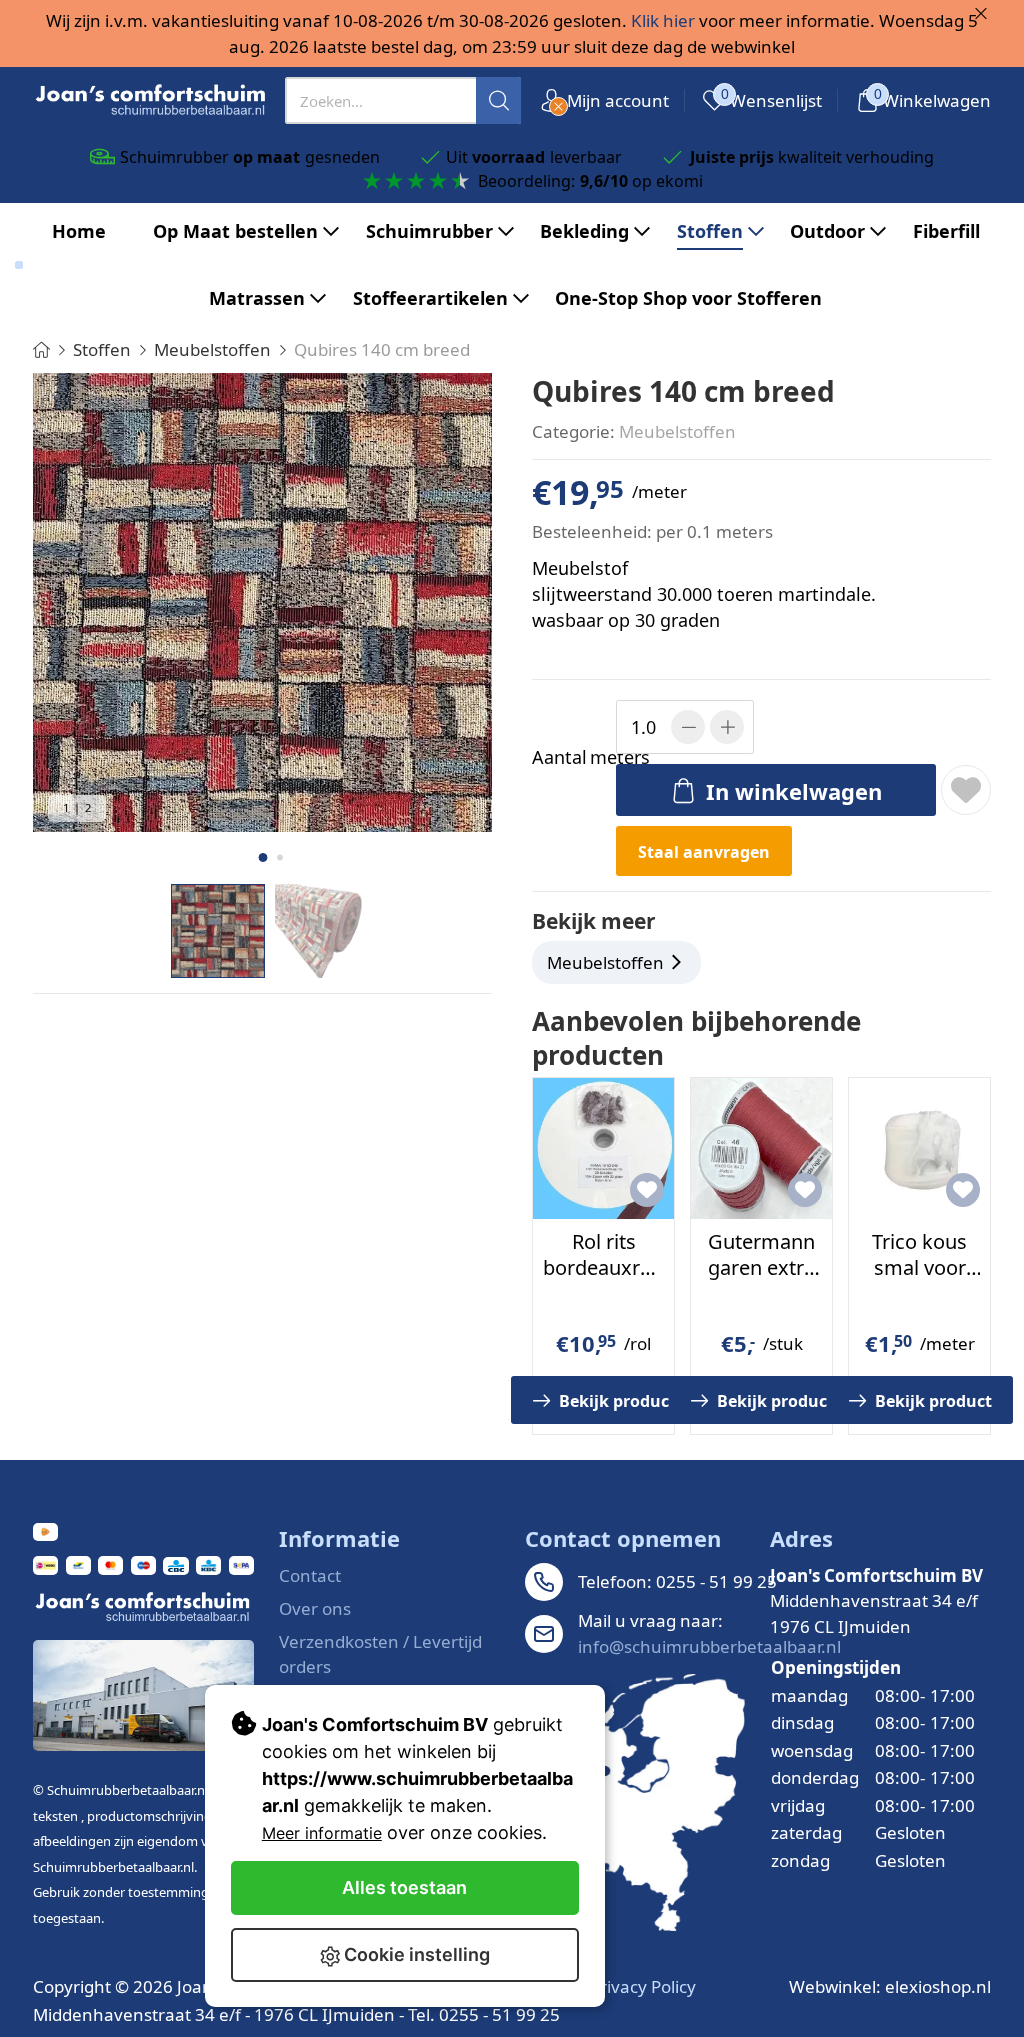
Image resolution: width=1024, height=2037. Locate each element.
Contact (310, 1575)
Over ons (315, 1608)
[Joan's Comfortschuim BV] (151, 100)
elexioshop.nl (938, 1986)
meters (570, 757)
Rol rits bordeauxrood (603, 1267)
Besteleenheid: (592, 531)
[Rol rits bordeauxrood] (603, 1148)
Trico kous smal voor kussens (919, 1267)
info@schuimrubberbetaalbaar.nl (709, 1646)
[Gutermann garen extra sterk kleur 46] (761, 1148)
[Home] (41, 349)
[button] (60, 616)
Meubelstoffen (677, 431)
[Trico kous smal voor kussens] (919, 1148)
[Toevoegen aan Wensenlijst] (966, 790)
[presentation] (403, 100)
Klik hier (663, 20)
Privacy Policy (643, 1986)
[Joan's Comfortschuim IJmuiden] (635, 1802)
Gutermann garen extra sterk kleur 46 (761, 1280)
